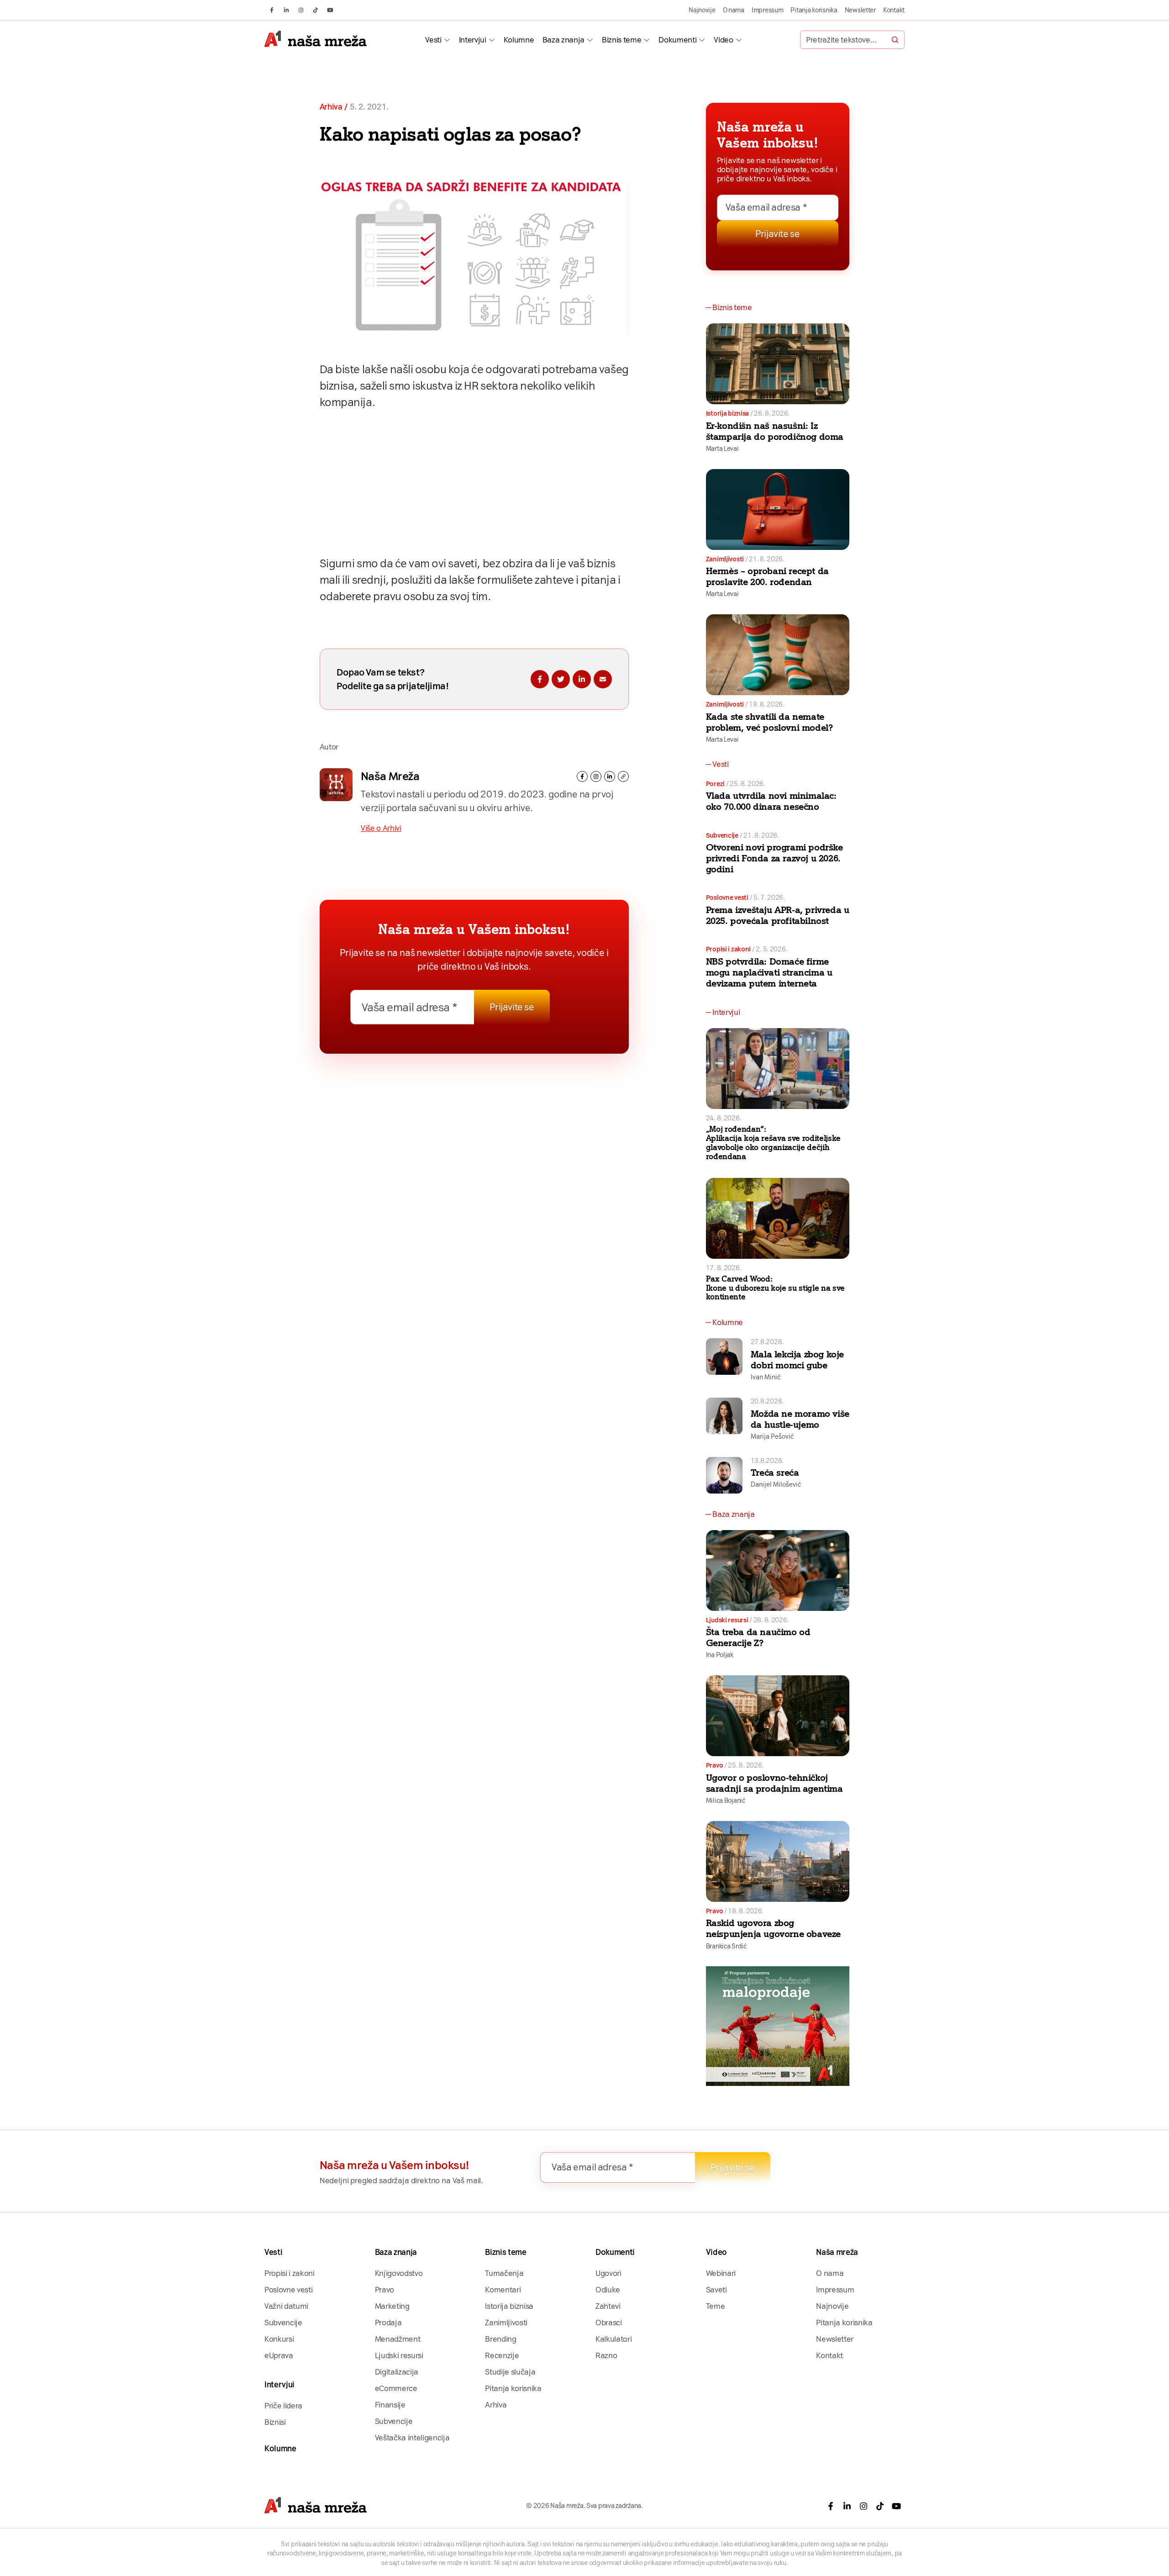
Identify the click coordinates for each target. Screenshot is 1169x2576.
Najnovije (702, 10)
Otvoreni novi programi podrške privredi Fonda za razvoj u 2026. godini (774, 858)
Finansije (390, 2405)
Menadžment (398, 2339)
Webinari (721, 2273)
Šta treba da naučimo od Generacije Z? (758, 1637)
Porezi (715, 784)
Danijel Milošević (776, 1484)
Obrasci (609, 2323)
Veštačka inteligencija (412, 2438)
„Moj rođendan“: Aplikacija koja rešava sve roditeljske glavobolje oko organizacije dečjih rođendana (773, 1143)
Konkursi (279, 2339)
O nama (734, 10)
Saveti (716, 2290)
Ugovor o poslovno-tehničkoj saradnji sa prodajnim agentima (774, 1783)
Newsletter (860, 10)
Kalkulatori (613, 2339)
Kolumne (519, 40)
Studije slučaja (510, 2372)
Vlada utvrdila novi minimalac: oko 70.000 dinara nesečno (771, 801)
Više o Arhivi (381, 828)
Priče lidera (283, 2406)
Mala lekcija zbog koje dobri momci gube (797, 1360)
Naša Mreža (390, 776)
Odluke (608, 2290)
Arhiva (331, 107)
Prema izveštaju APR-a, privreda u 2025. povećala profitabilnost (778, 915)
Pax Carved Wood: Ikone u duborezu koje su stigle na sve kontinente (775, 1288)
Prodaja (388, 2323)
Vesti (433, 40)
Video (723, 40)
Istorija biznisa (728, 413)
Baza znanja (563, 40)
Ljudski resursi (727, 1620)
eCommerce (396, 2388)
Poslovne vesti (727, 897)
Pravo (715, 1765)
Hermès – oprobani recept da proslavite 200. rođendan (767, 576)
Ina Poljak (720, 1655)
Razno (606, 2355)
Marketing (392, 2306)
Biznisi (275, 2422)
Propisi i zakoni (729, 949)
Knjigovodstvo (399, 2273)
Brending (500, 2339)
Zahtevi (608, 2306)
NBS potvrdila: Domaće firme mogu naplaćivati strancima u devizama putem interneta (769, 972)
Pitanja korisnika (814, 10)
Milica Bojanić (726, 1800)
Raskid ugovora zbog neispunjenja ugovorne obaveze (773, 1928)
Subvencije (722, 835)
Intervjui (473, 40)
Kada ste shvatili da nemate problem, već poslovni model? (769, 722)
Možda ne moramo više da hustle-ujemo (800, 1419)
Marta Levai (722, 449)
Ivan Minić (766, 1377)
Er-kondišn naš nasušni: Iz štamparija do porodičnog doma (775, 431)
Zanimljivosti (725, 559)
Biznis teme (621, 40)
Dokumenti (677, 40)
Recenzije (502, 2355)
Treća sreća (775, 1473)
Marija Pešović (772, 1436)
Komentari (503, 2290)
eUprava (279, 2355)
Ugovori (608, 2273)
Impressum (768, 10)
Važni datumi (286, 2306)
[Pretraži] (895, 40)
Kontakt (894, 10)
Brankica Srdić (726, 1946)
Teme (716, 2306)
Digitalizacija (397, 2372)
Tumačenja (504, 2273)
